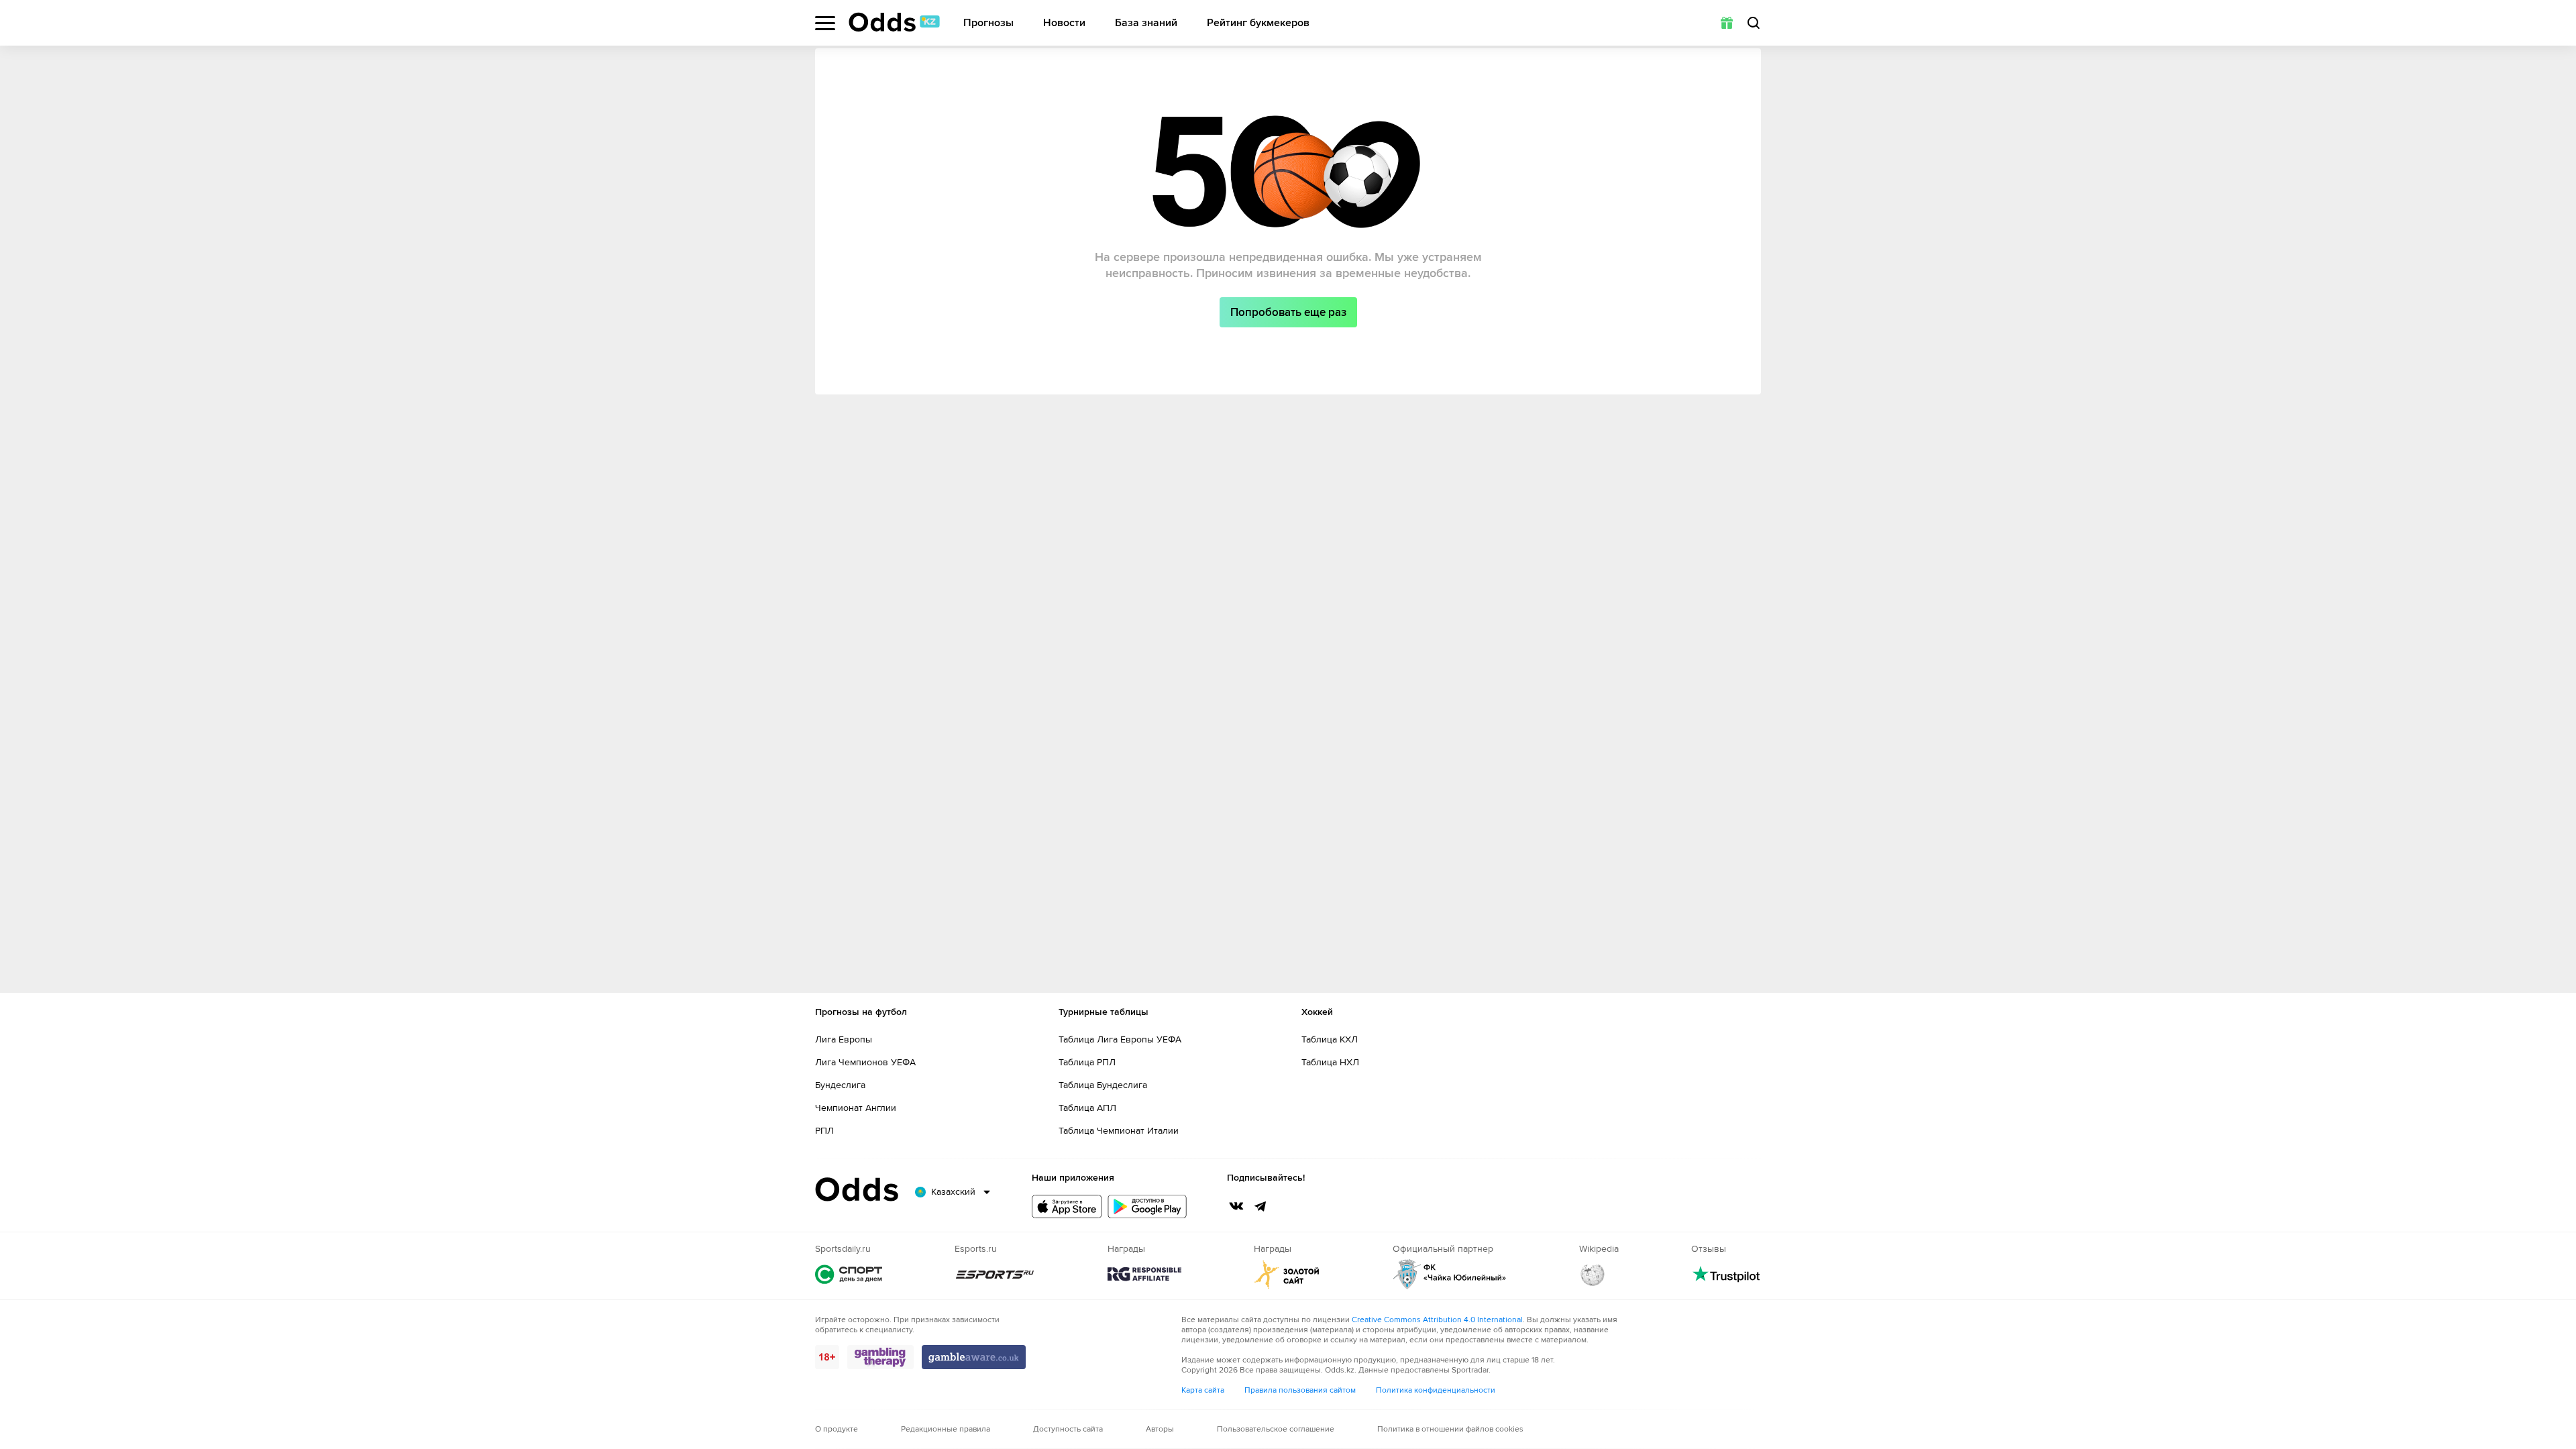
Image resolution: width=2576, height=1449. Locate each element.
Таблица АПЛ (1087, 1108)
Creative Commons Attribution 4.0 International (1437, 1320)
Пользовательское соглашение (1276, 1429)
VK (1236, 1206)
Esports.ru (995, 1274)
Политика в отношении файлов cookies (1450, 1429)
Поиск (1754, 23)
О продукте (837, 1429)
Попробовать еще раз (1288, 312)
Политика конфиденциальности (1436, 1390)
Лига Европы (844, 1039)
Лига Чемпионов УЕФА (865, 1062)
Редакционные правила (946, 1429)
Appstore (1067, 1206)
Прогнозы (988, 23)
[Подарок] (1727, 23)
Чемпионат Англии (856, 1108)
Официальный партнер (1450, 1274)
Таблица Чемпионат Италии (1119, 1131)
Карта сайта (1203, 1390)
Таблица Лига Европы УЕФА (1120, 1039)
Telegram (1260, 1206)
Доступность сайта (1068, 1429)
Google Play (1147, 1206)
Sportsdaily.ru (849, 1274)
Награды (1144, 1274)
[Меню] (825, 23)
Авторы (1160, 1429)
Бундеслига (840, 1085)
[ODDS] (894, 22)
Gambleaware (974, 1357)
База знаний (1146, 23)
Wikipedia (1593, 1274)
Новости (1064, 23)
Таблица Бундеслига (1103, 1085)
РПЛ (824, 1131)
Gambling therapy (880, 1357)
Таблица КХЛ (1330, 1039)
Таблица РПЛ (1087, 1062)
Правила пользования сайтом (1300, 1390)
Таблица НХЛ (1330, 1062)
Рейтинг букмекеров (1258, 23)
